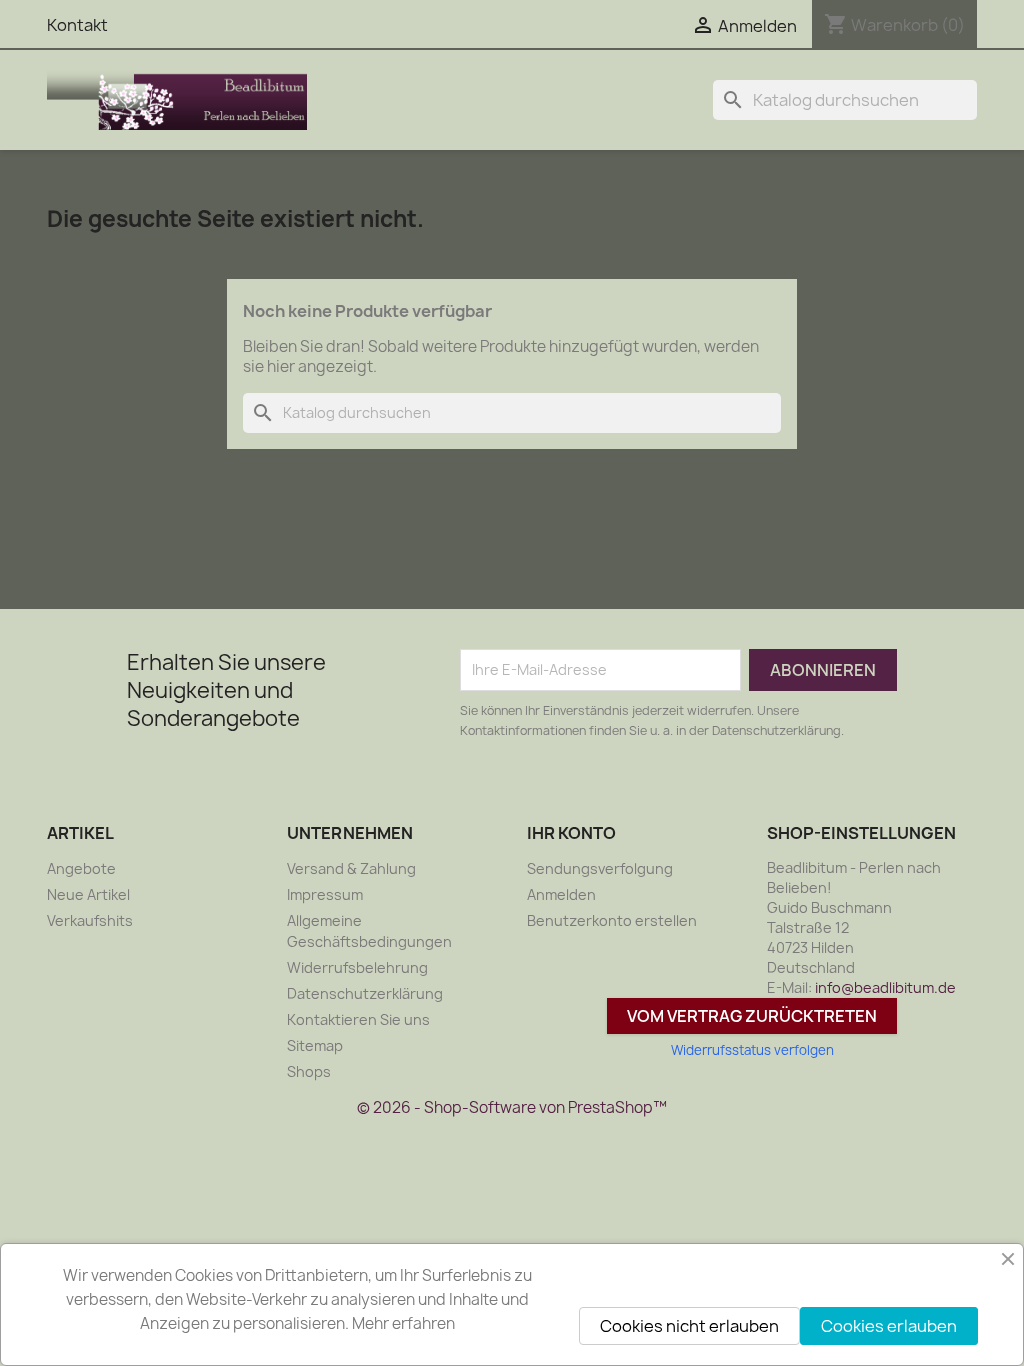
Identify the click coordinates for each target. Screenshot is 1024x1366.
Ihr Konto (571, 833)
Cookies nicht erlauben (689, 1326)
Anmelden (561, 894)
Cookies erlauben (889, 1326)
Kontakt (77, 25)
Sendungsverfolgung (600, 868)
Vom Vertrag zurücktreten (752, 1016)
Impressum (325, 894)
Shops (309, 1071)
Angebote (81, 868)
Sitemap (315, 1045)
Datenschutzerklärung (365, 993)
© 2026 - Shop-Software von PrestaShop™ (512, 1107)
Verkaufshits (90, 920)
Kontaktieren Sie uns (358, 1019)
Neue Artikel (88, 894)
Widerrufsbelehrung (357, 967)
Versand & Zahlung (351, 868)
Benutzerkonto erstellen (612, 920)
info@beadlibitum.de (885, 987)
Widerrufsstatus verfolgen (752, 1050)
